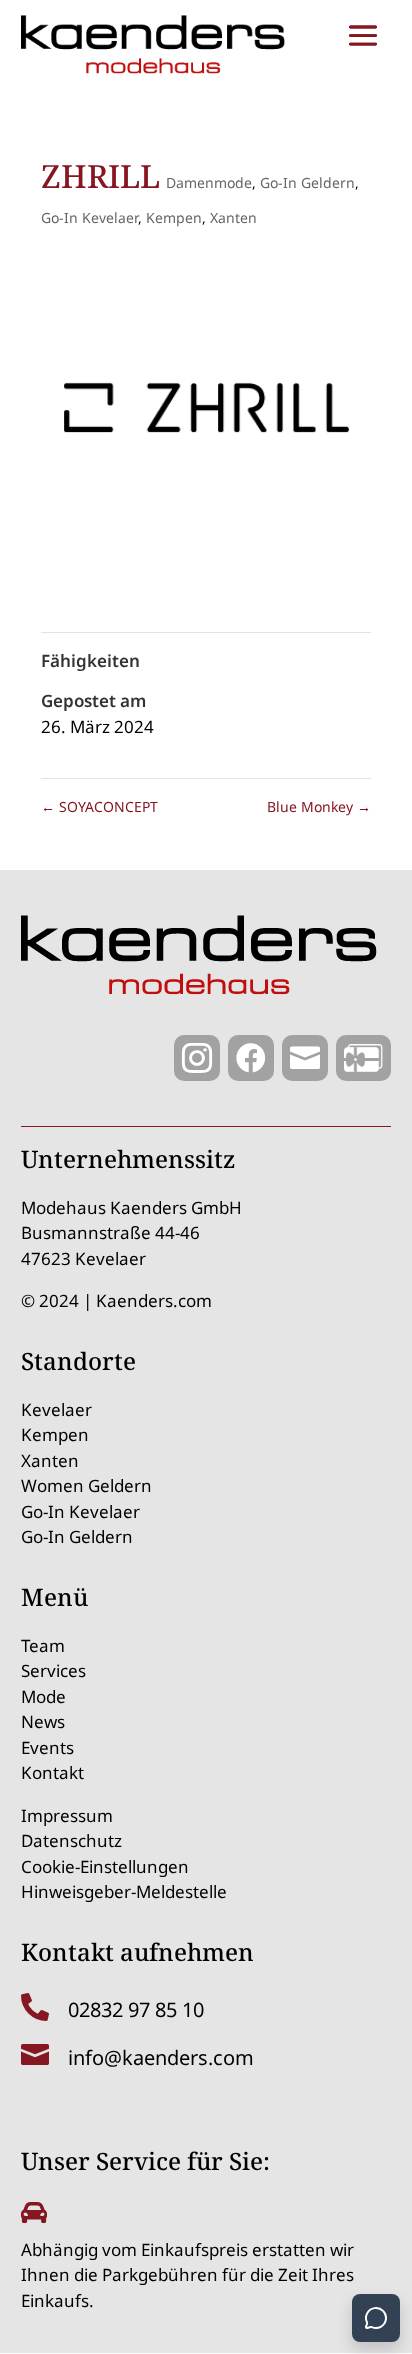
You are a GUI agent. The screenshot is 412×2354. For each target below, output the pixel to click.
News (43, 1721)
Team (43, 1645)
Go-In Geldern (307, 182)
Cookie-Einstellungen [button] (105, 1866)
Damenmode (209, 182)
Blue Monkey (319, 806)
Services (53, 1670)
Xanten (233, 217)
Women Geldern (86, 1485)
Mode (43, 1696)
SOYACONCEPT (99, 806)
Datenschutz (71, 1840)
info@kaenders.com (161, 2057)
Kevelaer (56, 1409)
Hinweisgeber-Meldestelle (124, 1891)
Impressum (67, 1815)
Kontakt (52, 1772)
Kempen (174, 217)
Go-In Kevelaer (89, 217)
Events (47, 1747)
